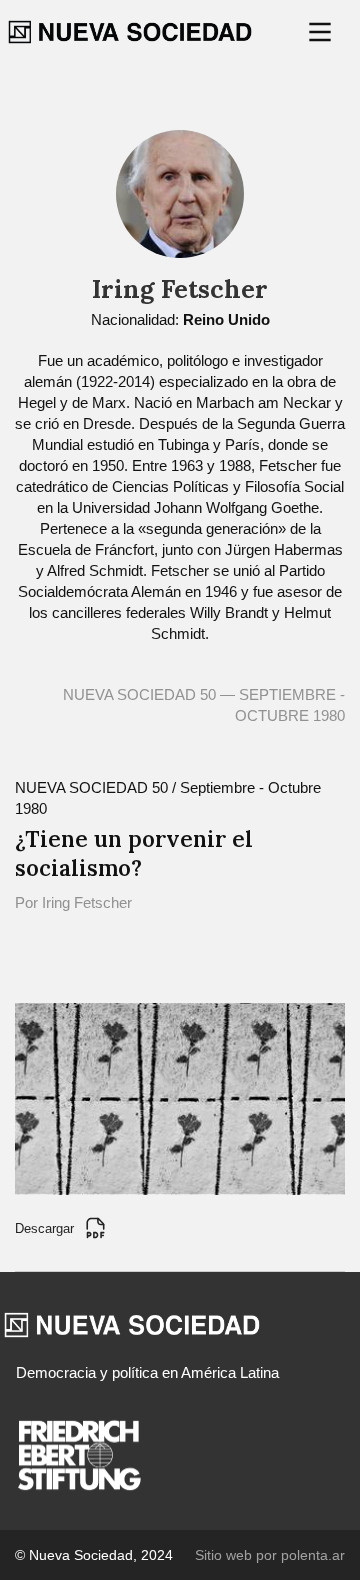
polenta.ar (313, 1555)
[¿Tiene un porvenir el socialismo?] (180, 1097)
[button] (322, 32)
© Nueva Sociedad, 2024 (94, 1555)
